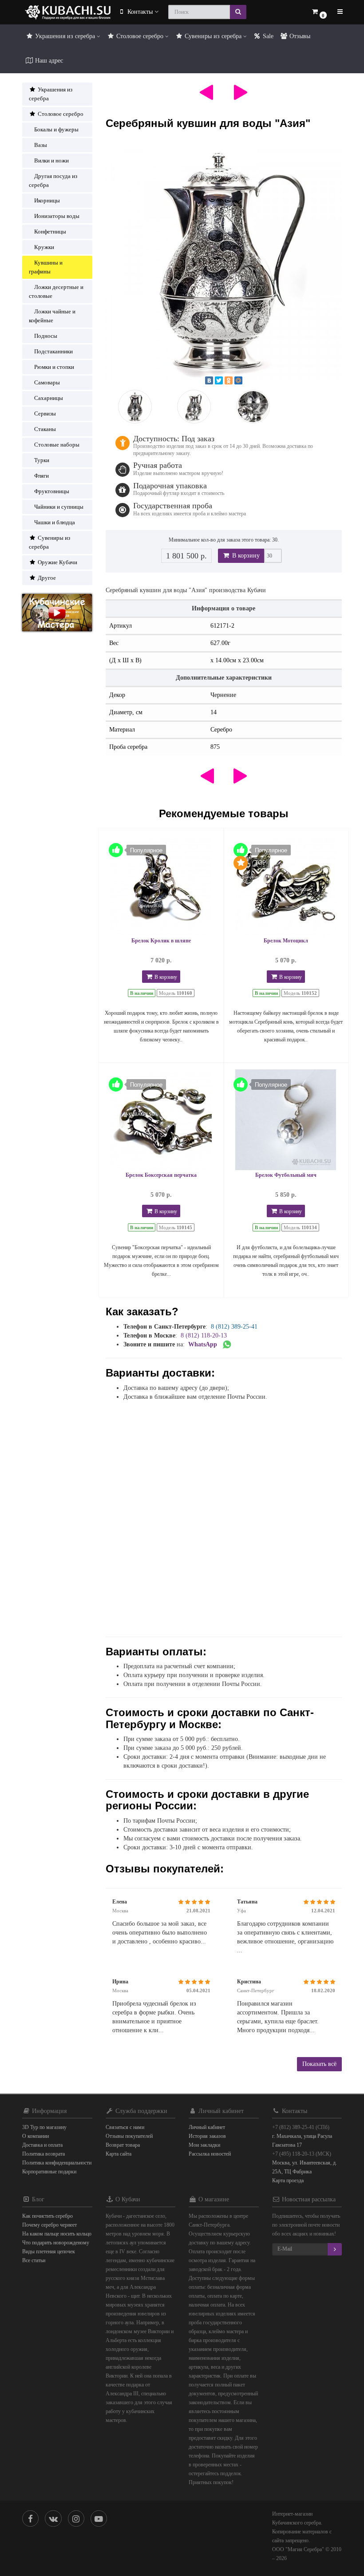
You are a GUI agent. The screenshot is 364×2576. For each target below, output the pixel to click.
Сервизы (45, 414)
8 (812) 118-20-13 (204, 1335)
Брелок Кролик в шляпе (161, 941)
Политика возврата (44, 2154)
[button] (319, 12)
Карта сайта (119, 2154)
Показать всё (319, 2064)
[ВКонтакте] (209, 380)
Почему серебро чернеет (49, 2225)
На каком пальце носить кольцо (57, 2234)
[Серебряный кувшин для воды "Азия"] (224, 262)
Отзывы (299, 36)
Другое (46, 578)
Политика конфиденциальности (57, 2163)
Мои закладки (204, 2145)
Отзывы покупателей (129, 2136)
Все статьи (34, 2260)
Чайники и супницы (59, 507)
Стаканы (45, 429)
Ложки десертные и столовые (56, 291)
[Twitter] (219, 380)
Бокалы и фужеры (56, 129)
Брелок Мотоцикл (286, 941)
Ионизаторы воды (57, 216)
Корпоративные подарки (49, 2172)
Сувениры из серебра (213, 36)
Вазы (41, 145)
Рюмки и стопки (54, 367)
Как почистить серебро (47, 2216)
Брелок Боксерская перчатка (161, 1175)
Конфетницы (50, 231)
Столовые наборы (57, 445)
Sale (267, 36)
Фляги (42, 476)
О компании (36, 2136)
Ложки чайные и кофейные (52, 316)
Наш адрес (48, 61)
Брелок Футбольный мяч (286, 1175)
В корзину (245, 556)
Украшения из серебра (65, 36)
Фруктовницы (52, 491)
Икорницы (47, 200)
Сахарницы (49, 398)
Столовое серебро (140, 36)
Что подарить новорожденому (56, 2243)
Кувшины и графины (46, 267)
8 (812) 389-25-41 (234, 1327)
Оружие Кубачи (57, 562)
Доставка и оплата (42, 2145)
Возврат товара (123, 2145)
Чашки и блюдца (55, 522)
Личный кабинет (207, 2127)
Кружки (44, 247)
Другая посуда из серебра (53, 180)
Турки (42, 460)
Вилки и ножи (51, 160)
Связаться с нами (125, 2127)
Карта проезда (288, 2180)
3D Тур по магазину (44, 2127)
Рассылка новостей (210, 2154)
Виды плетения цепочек (49, 2252)
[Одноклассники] (229, 380)
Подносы (46, 336)
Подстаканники (53, 351)
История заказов (207, 2136)
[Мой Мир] (238, 380)
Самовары (47, 382)
